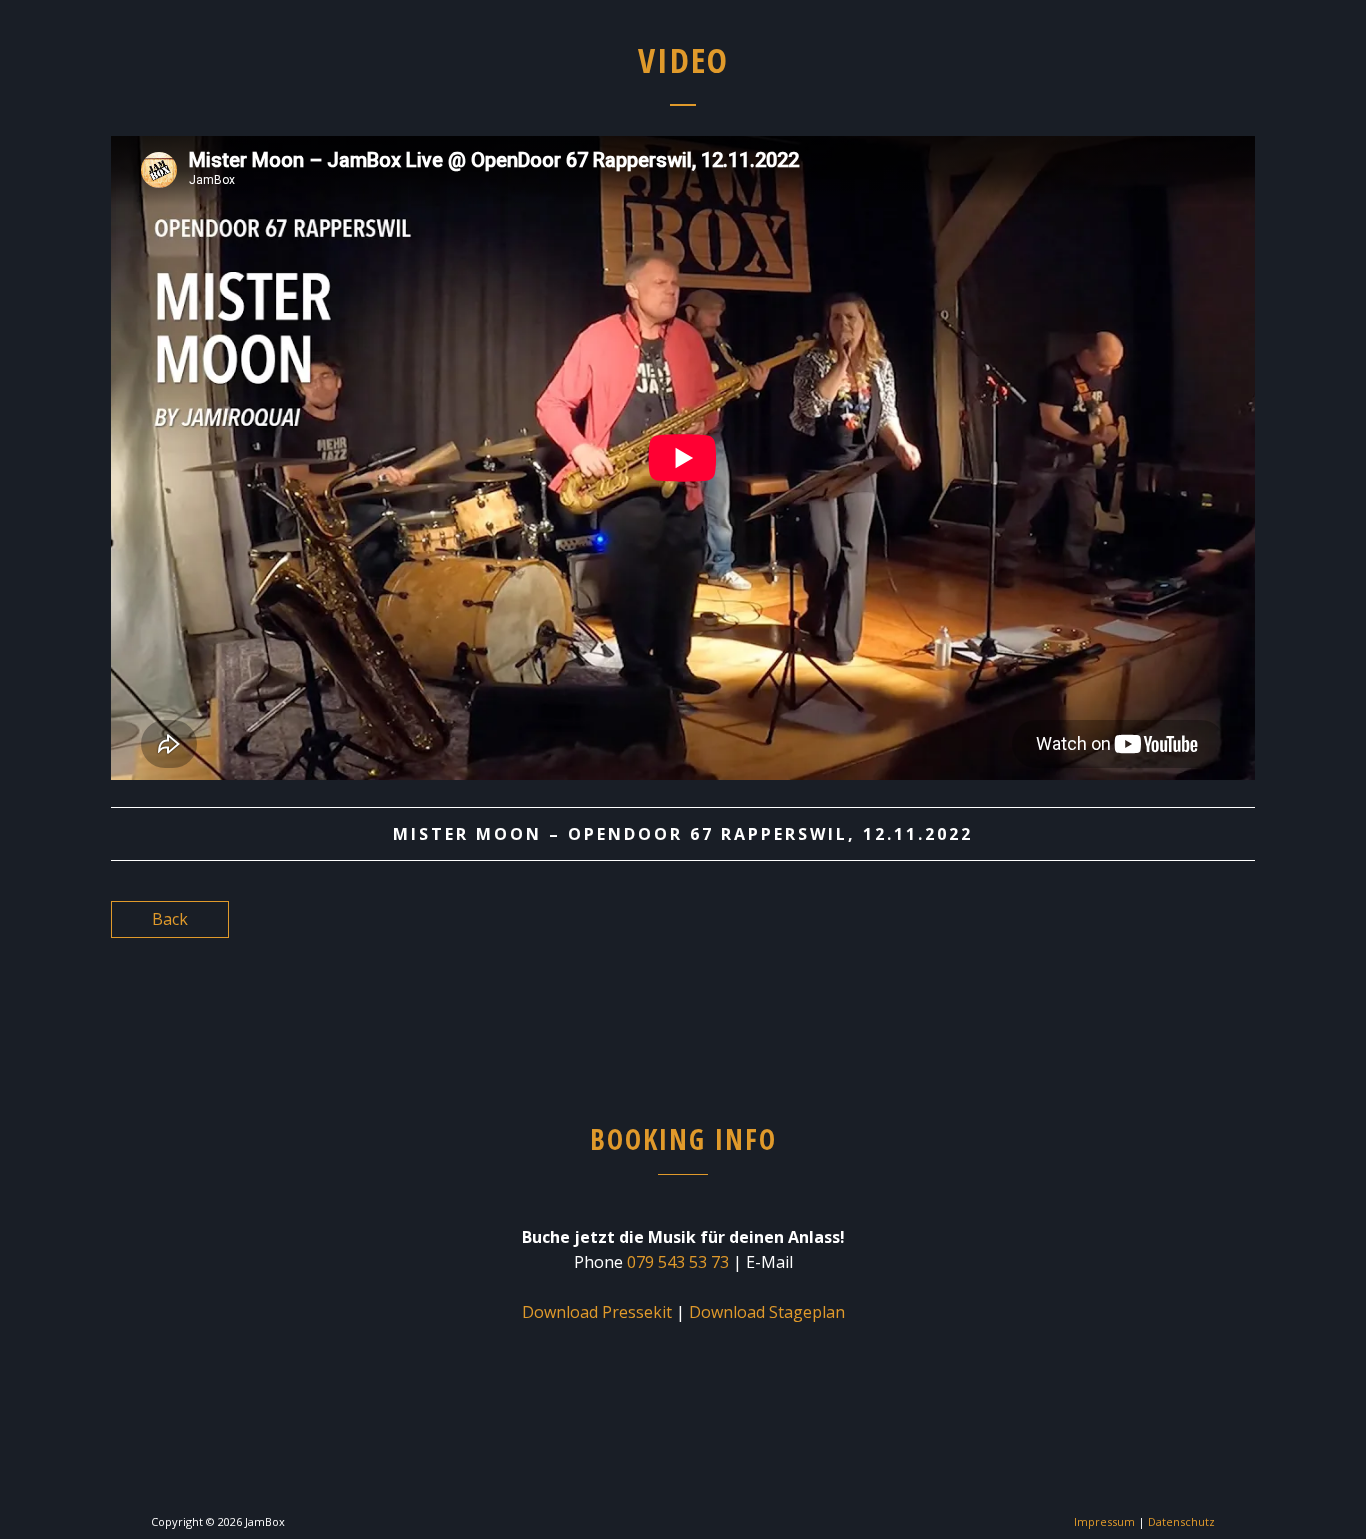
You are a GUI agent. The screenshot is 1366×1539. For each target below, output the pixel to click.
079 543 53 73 (678, 1262)
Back (170, 919)
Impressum (1104, 1521)
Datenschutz (1181, 1521)
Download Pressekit (597, 1312)
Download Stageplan (767, 1312)
